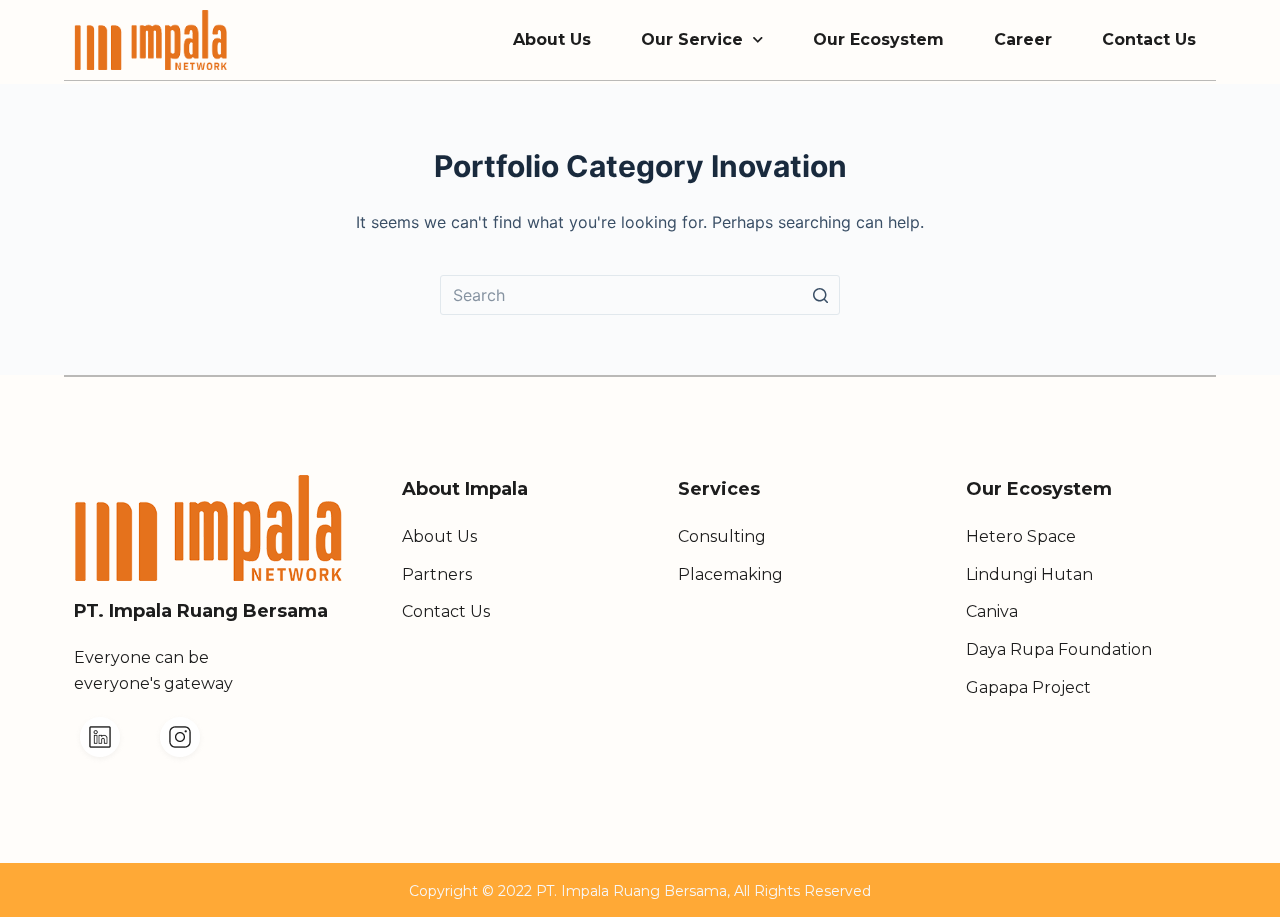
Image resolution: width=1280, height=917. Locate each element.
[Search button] (820, 295)
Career (1023, 39)
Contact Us (1149, 39)
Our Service (692, 39)
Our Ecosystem (878, 39)
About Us (552, 39)
